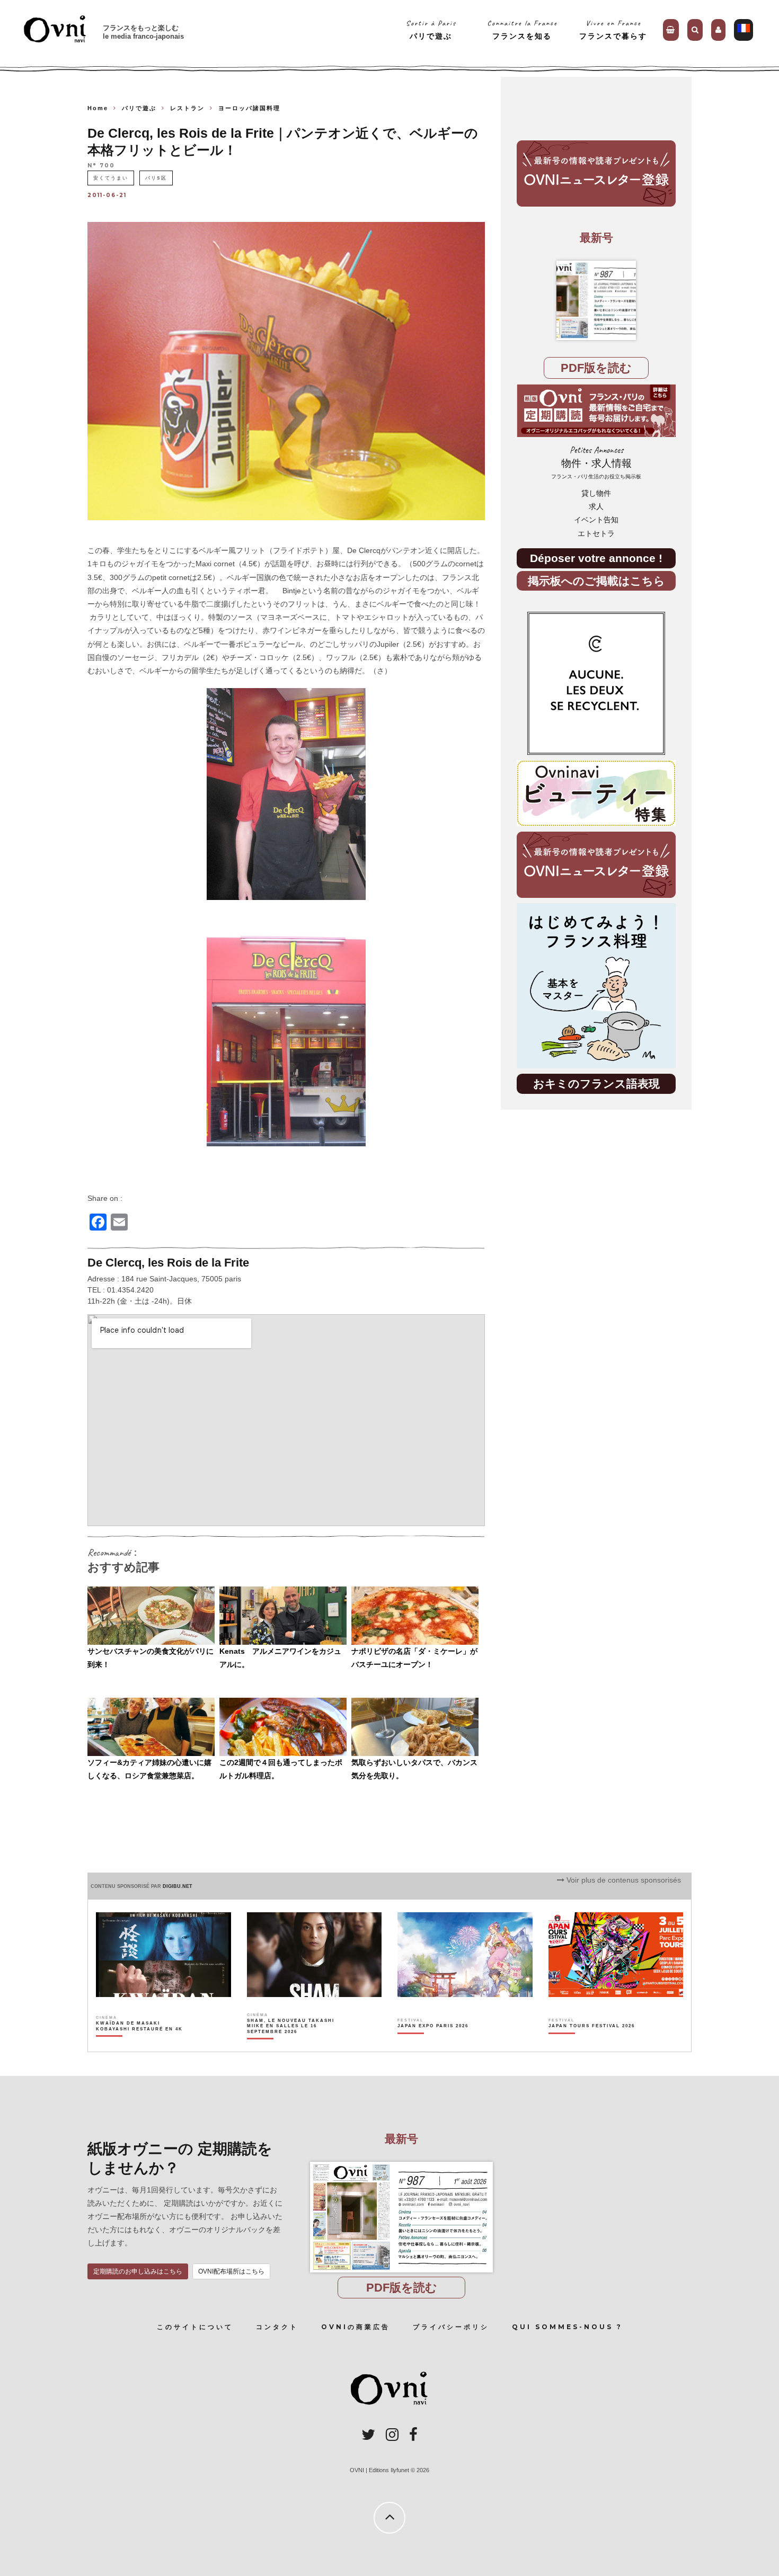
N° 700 (101, 166)
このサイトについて (195, 2327)
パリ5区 (156, 178)
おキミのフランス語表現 (596, 1084)
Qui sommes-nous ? (567, 2327)
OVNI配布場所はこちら (231, 2271)
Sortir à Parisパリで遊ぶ (431, 29)
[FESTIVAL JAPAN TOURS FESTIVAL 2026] (592, 2044)
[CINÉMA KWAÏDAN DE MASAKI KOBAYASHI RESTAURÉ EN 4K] (140, 2044)
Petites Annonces (596, 462)
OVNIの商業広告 (356, 2327)
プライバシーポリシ (451, 2327)
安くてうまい (111, 178)
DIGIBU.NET (178, 1886)
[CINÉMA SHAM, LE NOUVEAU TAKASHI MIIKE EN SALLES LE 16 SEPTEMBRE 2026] (291, 2044)
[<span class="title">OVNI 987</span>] (596, 300)
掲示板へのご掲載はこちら (596, 581)
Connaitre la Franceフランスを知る (522, 29)
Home (98, 108)
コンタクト (277, 2327)
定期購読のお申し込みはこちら (138, 2271)
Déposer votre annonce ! (596, 558)
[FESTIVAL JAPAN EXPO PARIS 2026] (433, 2044)
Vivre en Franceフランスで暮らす (613, 29)
